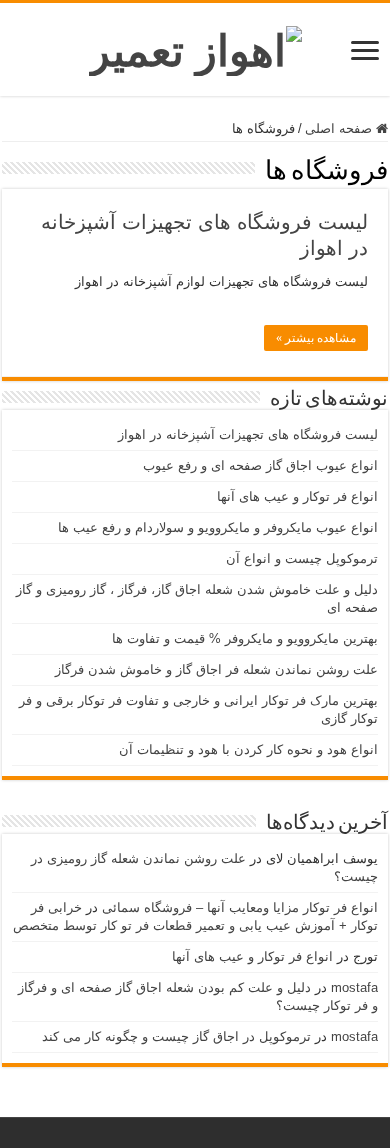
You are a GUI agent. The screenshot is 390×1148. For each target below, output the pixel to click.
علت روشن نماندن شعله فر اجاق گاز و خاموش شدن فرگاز (216, 669)
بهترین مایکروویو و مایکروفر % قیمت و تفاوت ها (245, 638)
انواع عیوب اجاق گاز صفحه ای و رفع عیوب (260, 465)
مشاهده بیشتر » (316, 338)
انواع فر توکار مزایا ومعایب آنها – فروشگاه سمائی (240, 907)
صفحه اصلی (340, 128)
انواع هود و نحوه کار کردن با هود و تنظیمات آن (248, 749)
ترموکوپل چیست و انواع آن (302, 558)
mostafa (354, 987)
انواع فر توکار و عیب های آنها (297, 496)
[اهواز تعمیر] (195, 47)
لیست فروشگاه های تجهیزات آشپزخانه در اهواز (248, 434)
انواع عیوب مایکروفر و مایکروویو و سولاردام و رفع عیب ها (218, 527)
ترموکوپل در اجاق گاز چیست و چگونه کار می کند (176, 1036)
